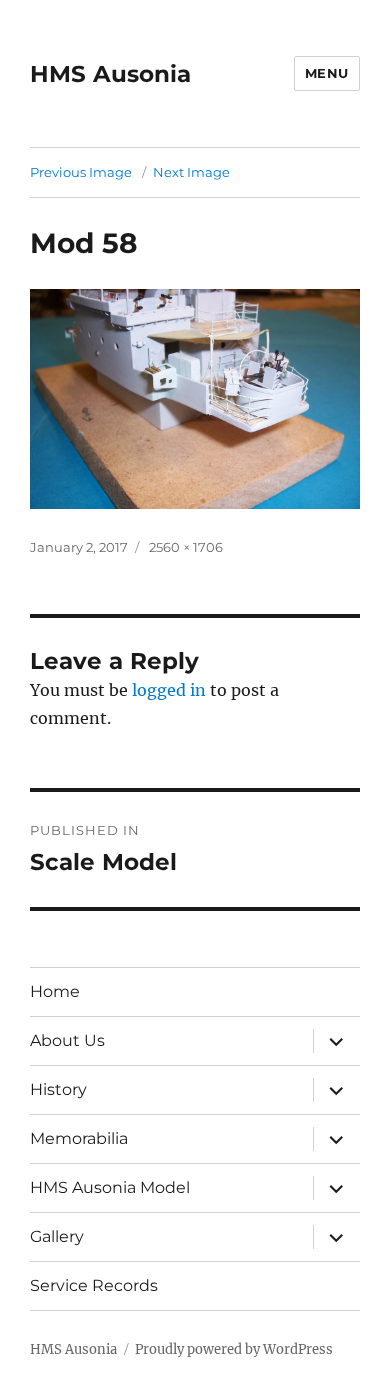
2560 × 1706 (186, 547)
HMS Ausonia (110, 74)
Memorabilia (79, 1138)
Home (55, 991)
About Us (67, 1040)
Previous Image (81, 172)
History (58, 1089)
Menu (327, 73)
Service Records (94, 1285)
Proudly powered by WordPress (234, 1349)
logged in (169, 690)
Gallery (57, 1236)
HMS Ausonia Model (110, 1187)
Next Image (191, 172)
